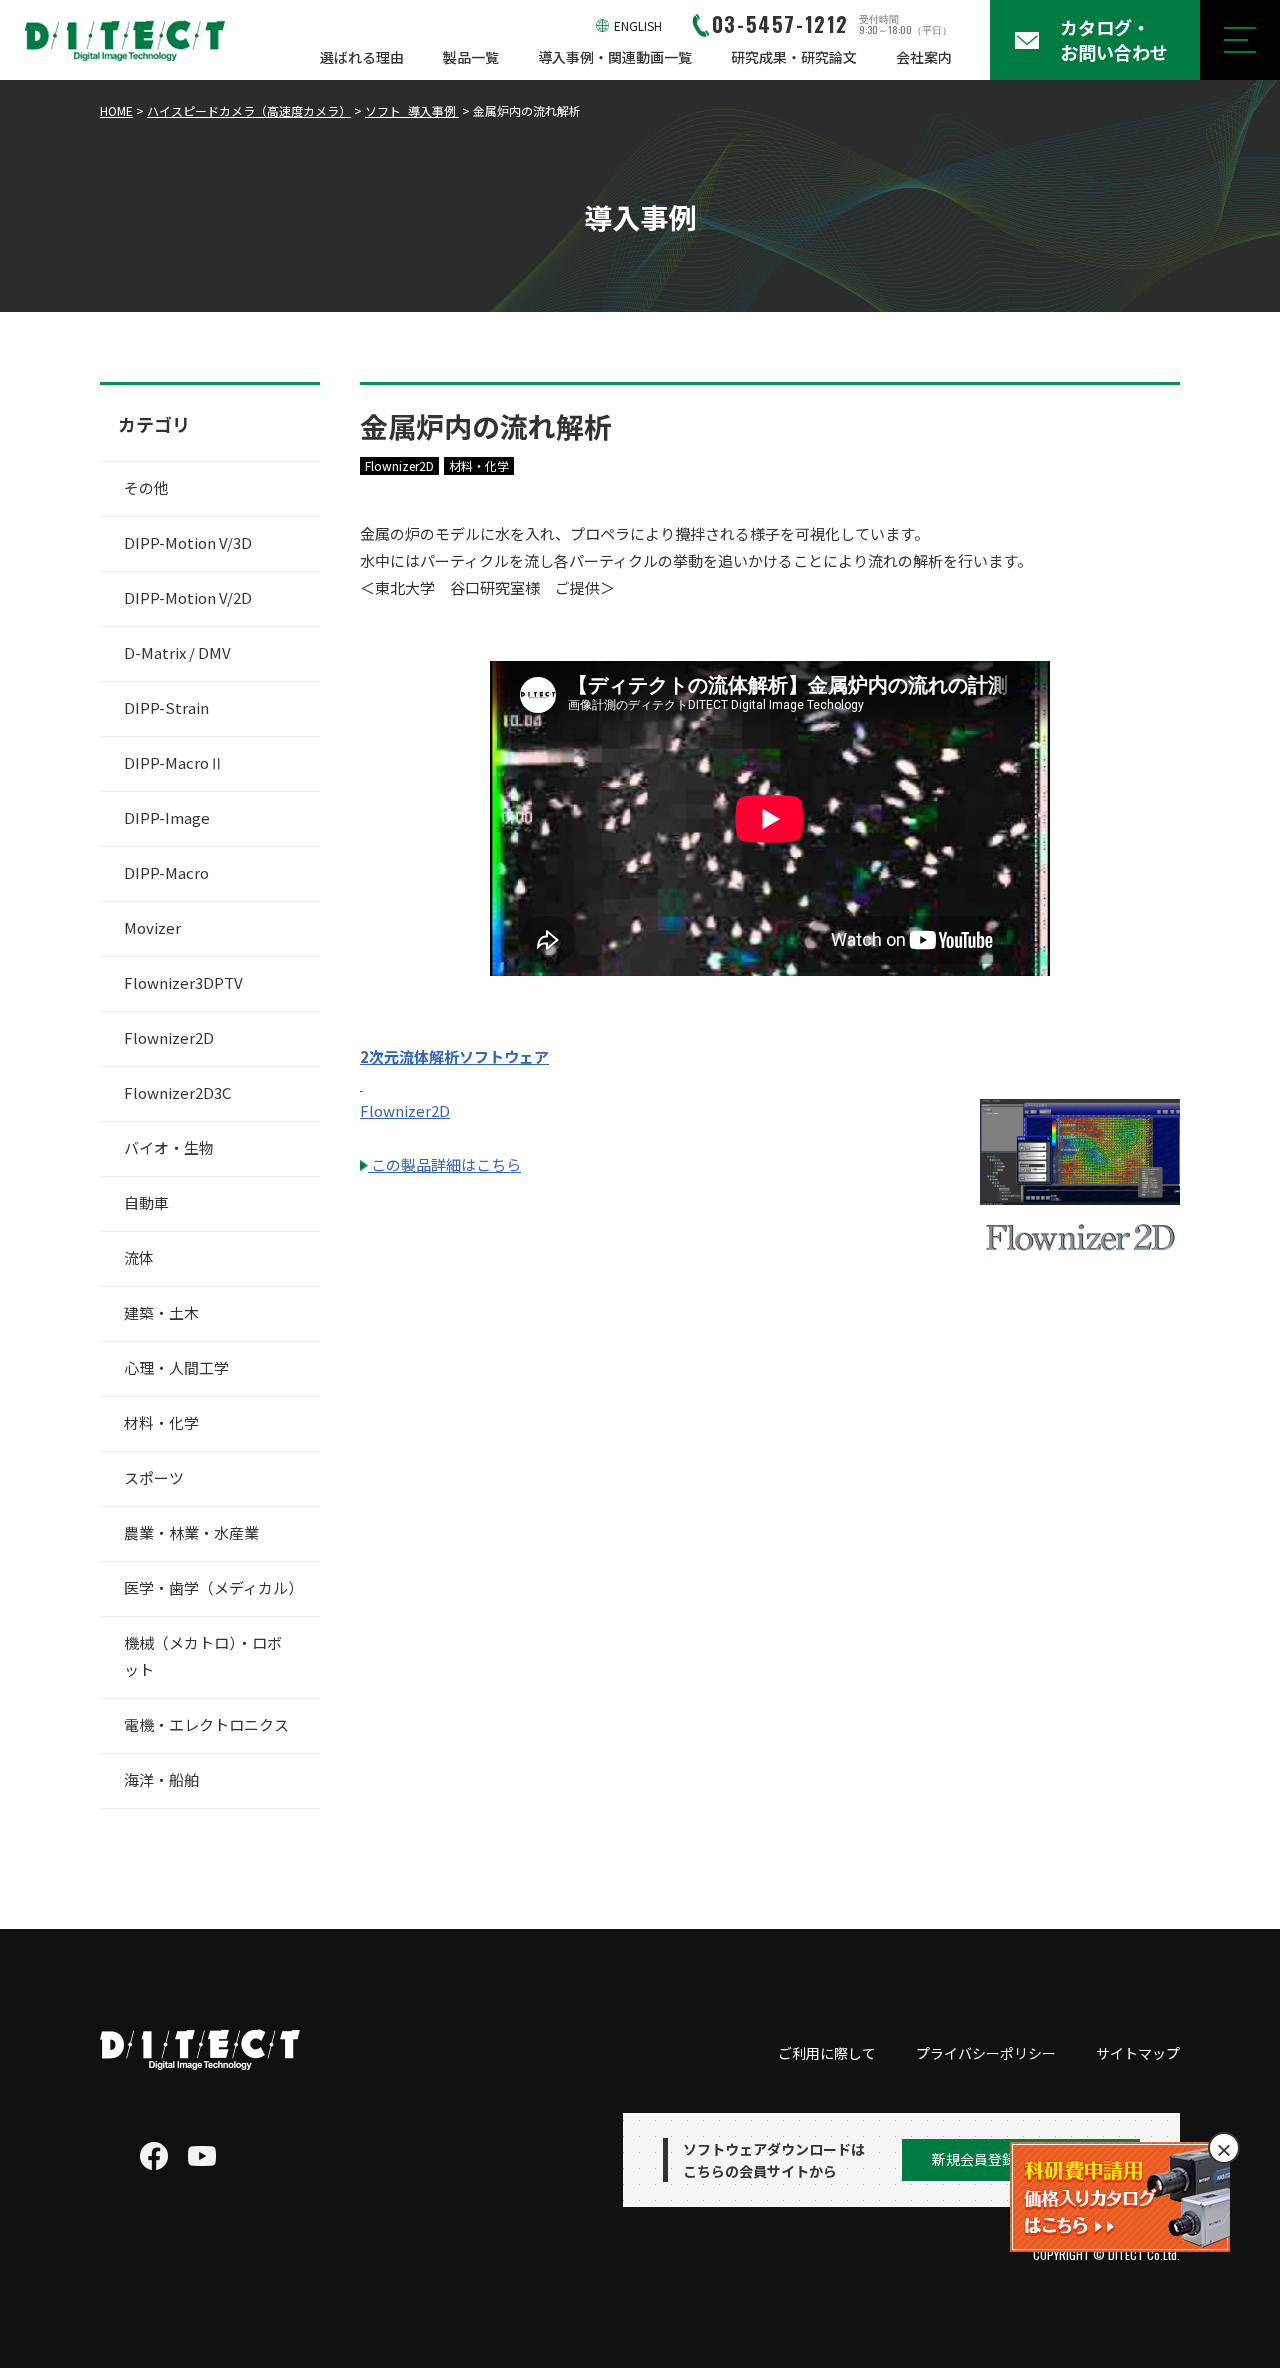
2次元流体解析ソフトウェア (454, 1056)
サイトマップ (1138, 2053)
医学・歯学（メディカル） (213, 1587)
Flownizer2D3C (177, 1092)
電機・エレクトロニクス (206, 1724)
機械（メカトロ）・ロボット (203, 1656)
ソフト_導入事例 (412, 110)
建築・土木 (161, 1312)
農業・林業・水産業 (191, 1532)
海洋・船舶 (161, 1779)
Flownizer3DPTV (183, 982)
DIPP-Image (167, 817)
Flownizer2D (399, 465)
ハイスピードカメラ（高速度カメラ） (249, 110)
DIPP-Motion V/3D (188, 542)
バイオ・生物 (169, 1147)
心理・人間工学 (176, 1367)
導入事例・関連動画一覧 (615, 57)
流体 (139, 1257)
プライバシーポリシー (986, 2053)
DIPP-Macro (166, 872)
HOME (116, 110)
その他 (146, 487)
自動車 (146, 1202)
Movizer (152, 927)
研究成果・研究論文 (794, 57)
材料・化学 (479, 465)
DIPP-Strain (166, 707)
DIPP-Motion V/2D (188, 597)
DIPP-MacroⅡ (174, 762)
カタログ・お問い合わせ (1114, 39)
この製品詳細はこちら (444, 1164)
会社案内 (924, 57)
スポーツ (154, 1477)
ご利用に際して (827, 2053)
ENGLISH (638, 25)
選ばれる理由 (362, 57)
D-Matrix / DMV (177, 652)
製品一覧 (471, 57)
